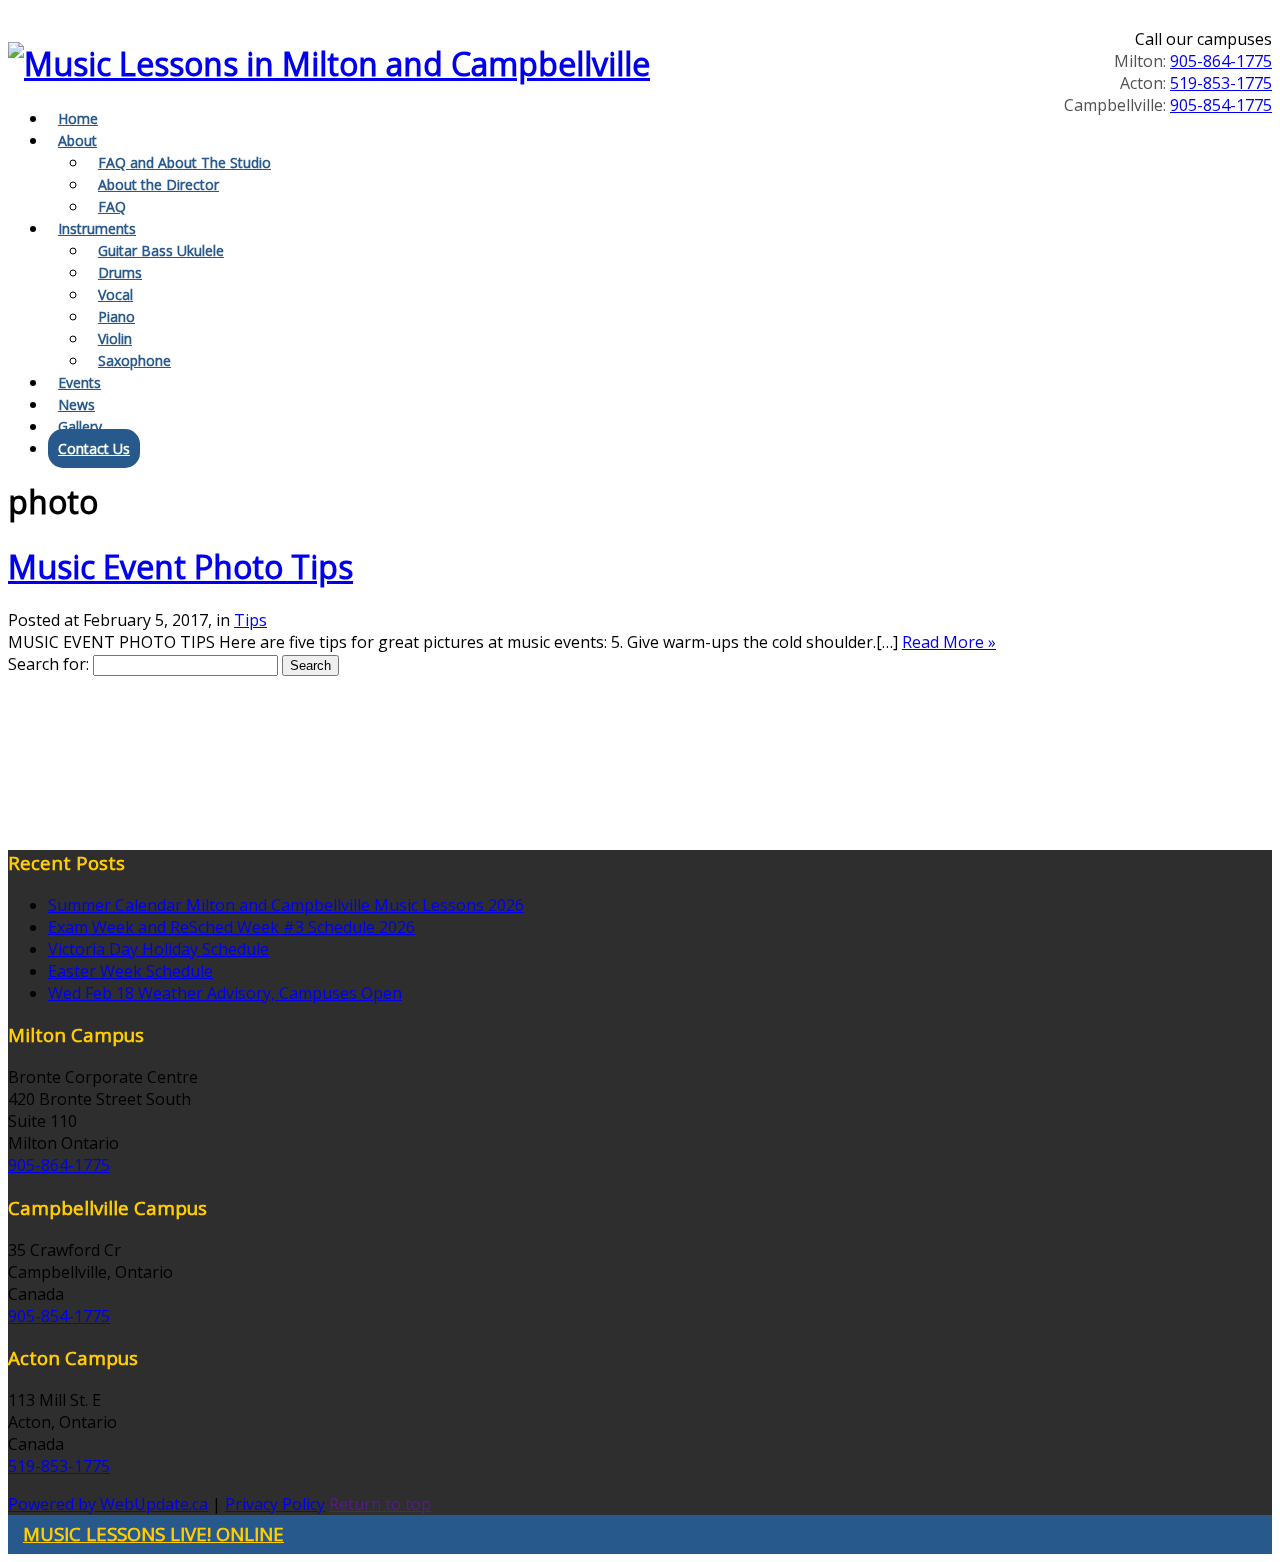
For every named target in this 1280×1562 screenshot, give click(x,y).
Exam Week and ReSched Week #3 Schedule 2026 (231, 927)
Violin (115, 338)
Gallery (80, 426)
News (76, 404)
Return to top (380, 1504)
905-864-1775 (1221, 61)
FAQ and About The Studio (184, 162)
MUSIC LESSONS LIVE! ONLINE (153, 1533)
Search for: (48, 664)
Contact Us (94, 448)
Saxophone (134, 360)
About (77, 140)
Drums (120, 272)
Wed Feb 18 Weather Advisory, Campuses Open (225, 993)
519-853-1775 (1221, 83)
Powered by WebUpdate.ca (108, 1504)
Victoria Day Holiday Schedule (158, 949)
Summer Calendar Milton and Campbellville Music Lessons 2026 (286, 905)
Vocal (115, 294)
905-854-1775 (1221, 105)
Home (78, 118)
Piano (116, 316)
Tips (250, 620)
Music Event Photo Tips (180, 566)
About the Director (158, 184)
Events (79, 382)
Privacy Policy (275, 1504)
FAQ (112, 206)
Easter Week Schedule (130, 971)
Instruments (97, 228)
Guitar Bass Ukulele (161, 250)
